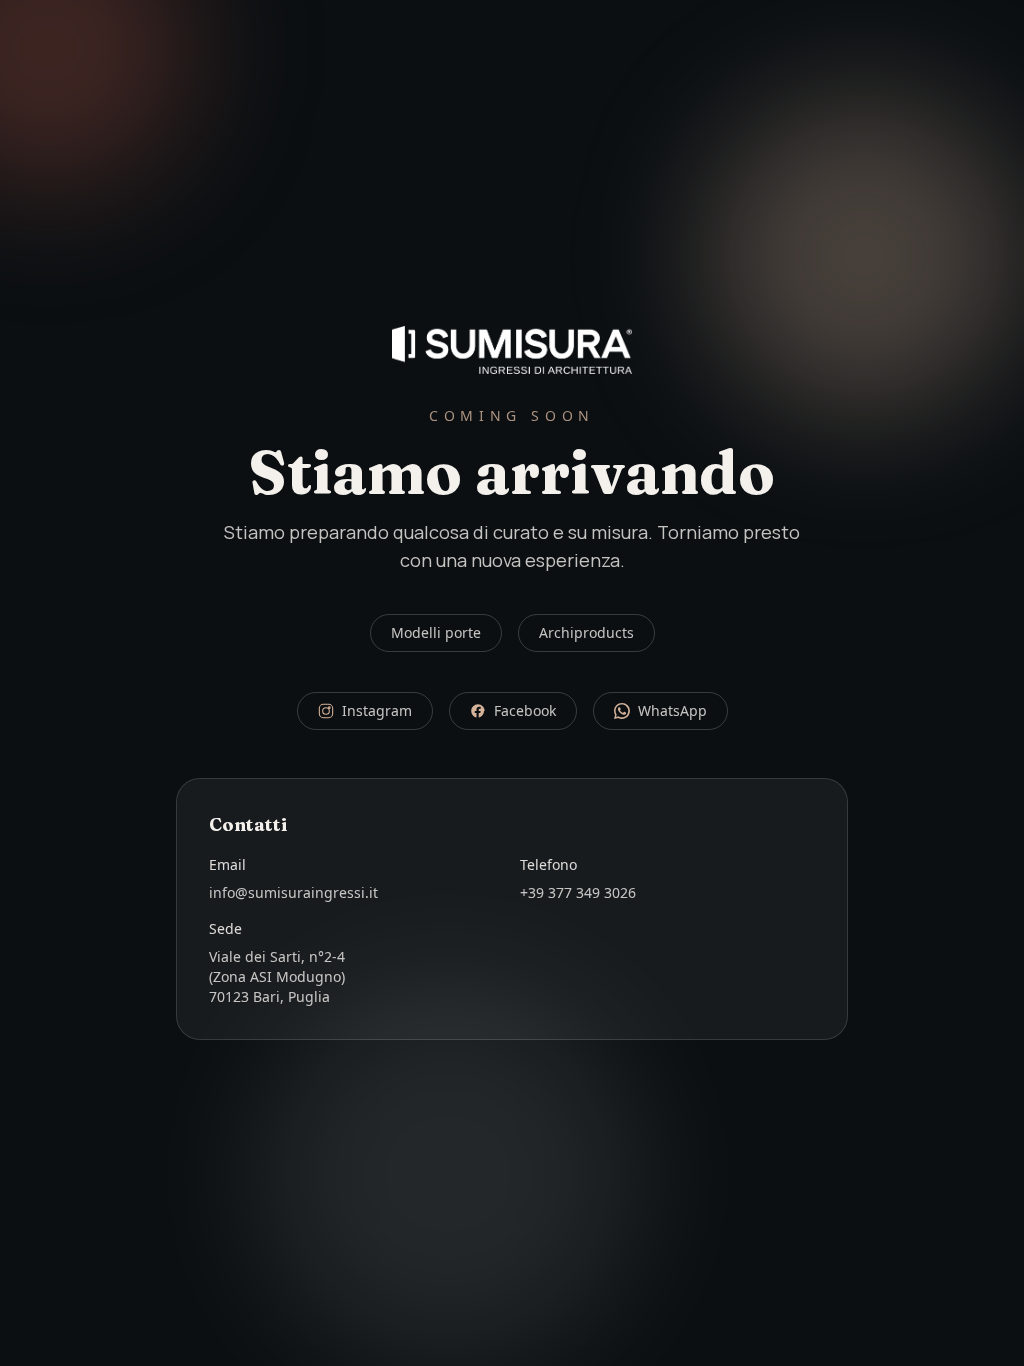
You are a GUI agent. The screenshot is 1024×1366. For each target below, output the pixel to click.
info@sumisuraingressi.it (293, 892)
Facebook (525, 710)
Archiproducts (586, 632)
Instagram (377, 710)
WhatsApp (672, 710)
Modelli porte (436, 632)
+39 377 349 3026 (578, 892)
